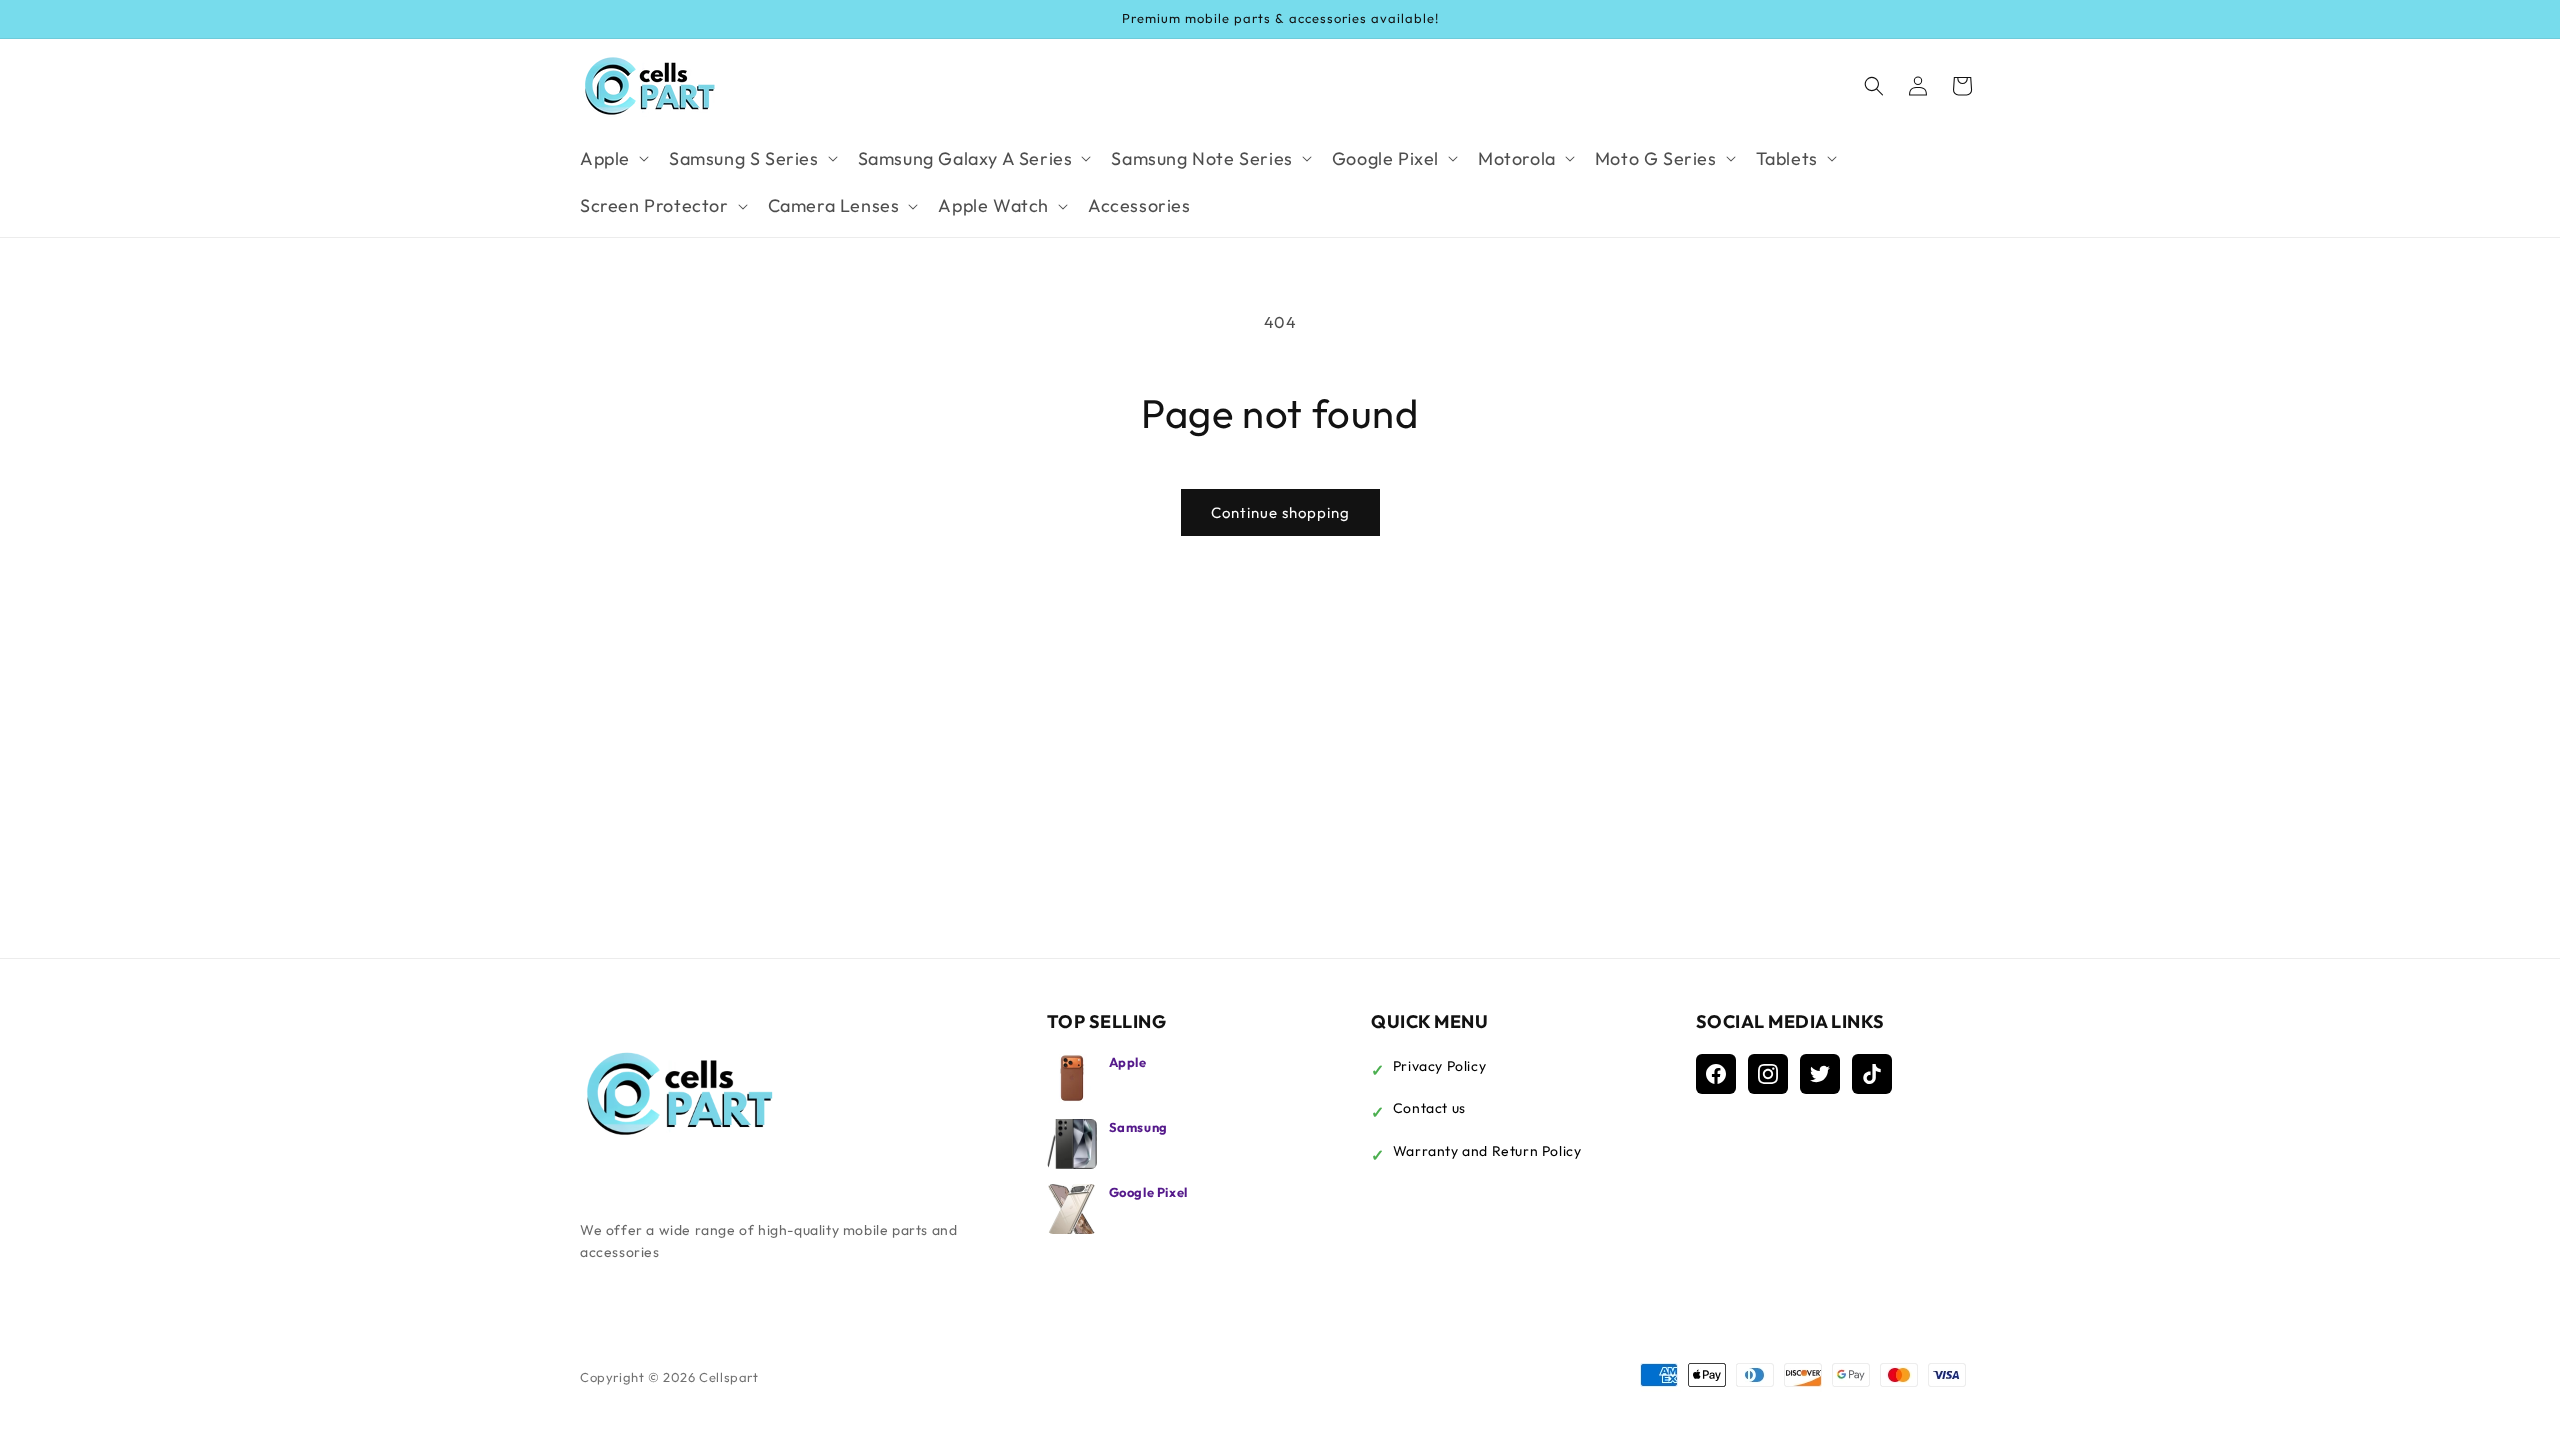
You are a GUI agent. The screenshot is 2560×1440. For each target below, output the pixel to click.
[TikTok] (1872, 1074)
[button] (612, 158)
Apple (1128, 1062)
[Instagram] (1768, 1074)
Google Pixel (1148, 1192)
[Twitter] (1820, 1074)
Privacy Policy (1439, 1066)
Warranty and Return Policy (1487, 1151)
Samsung (1138, 1127)
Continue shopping (1280, 512)
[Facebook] (1716, 1074)
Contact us (1429, 1108)
